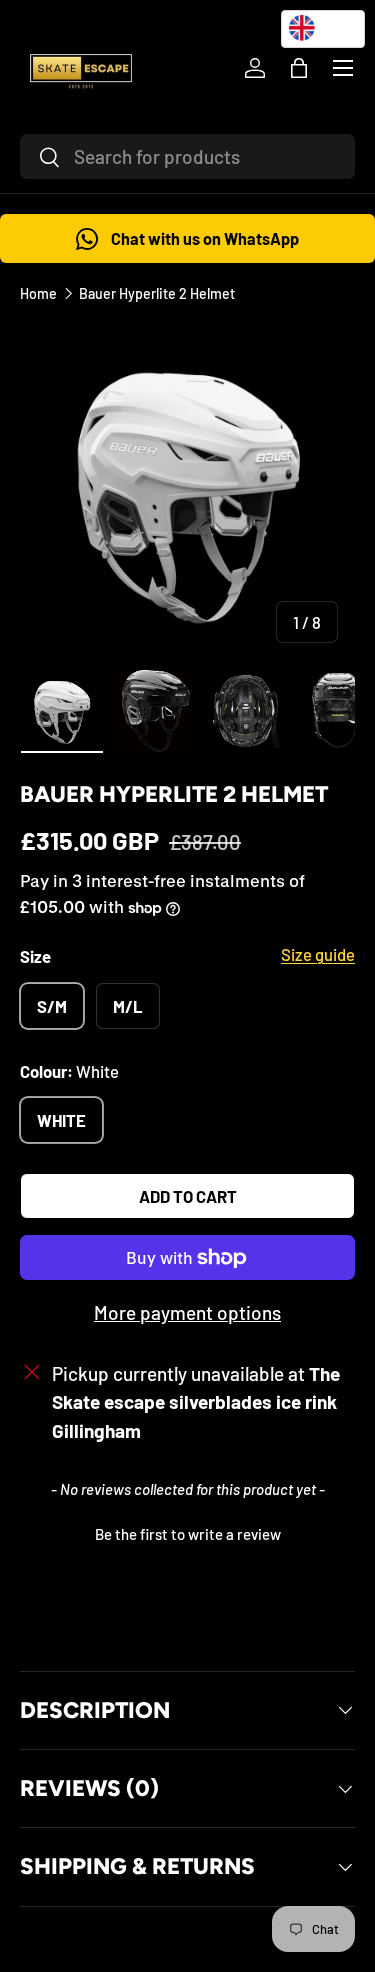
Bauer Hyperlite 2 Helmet (157, 293)
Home (38, 293)
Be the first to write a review (188, 1534)
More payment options (187, 1312)
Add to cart (188, 1196)
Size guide (318, 954)
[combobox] (187, 156)
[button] (299, 68)
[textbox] (323, 28)
